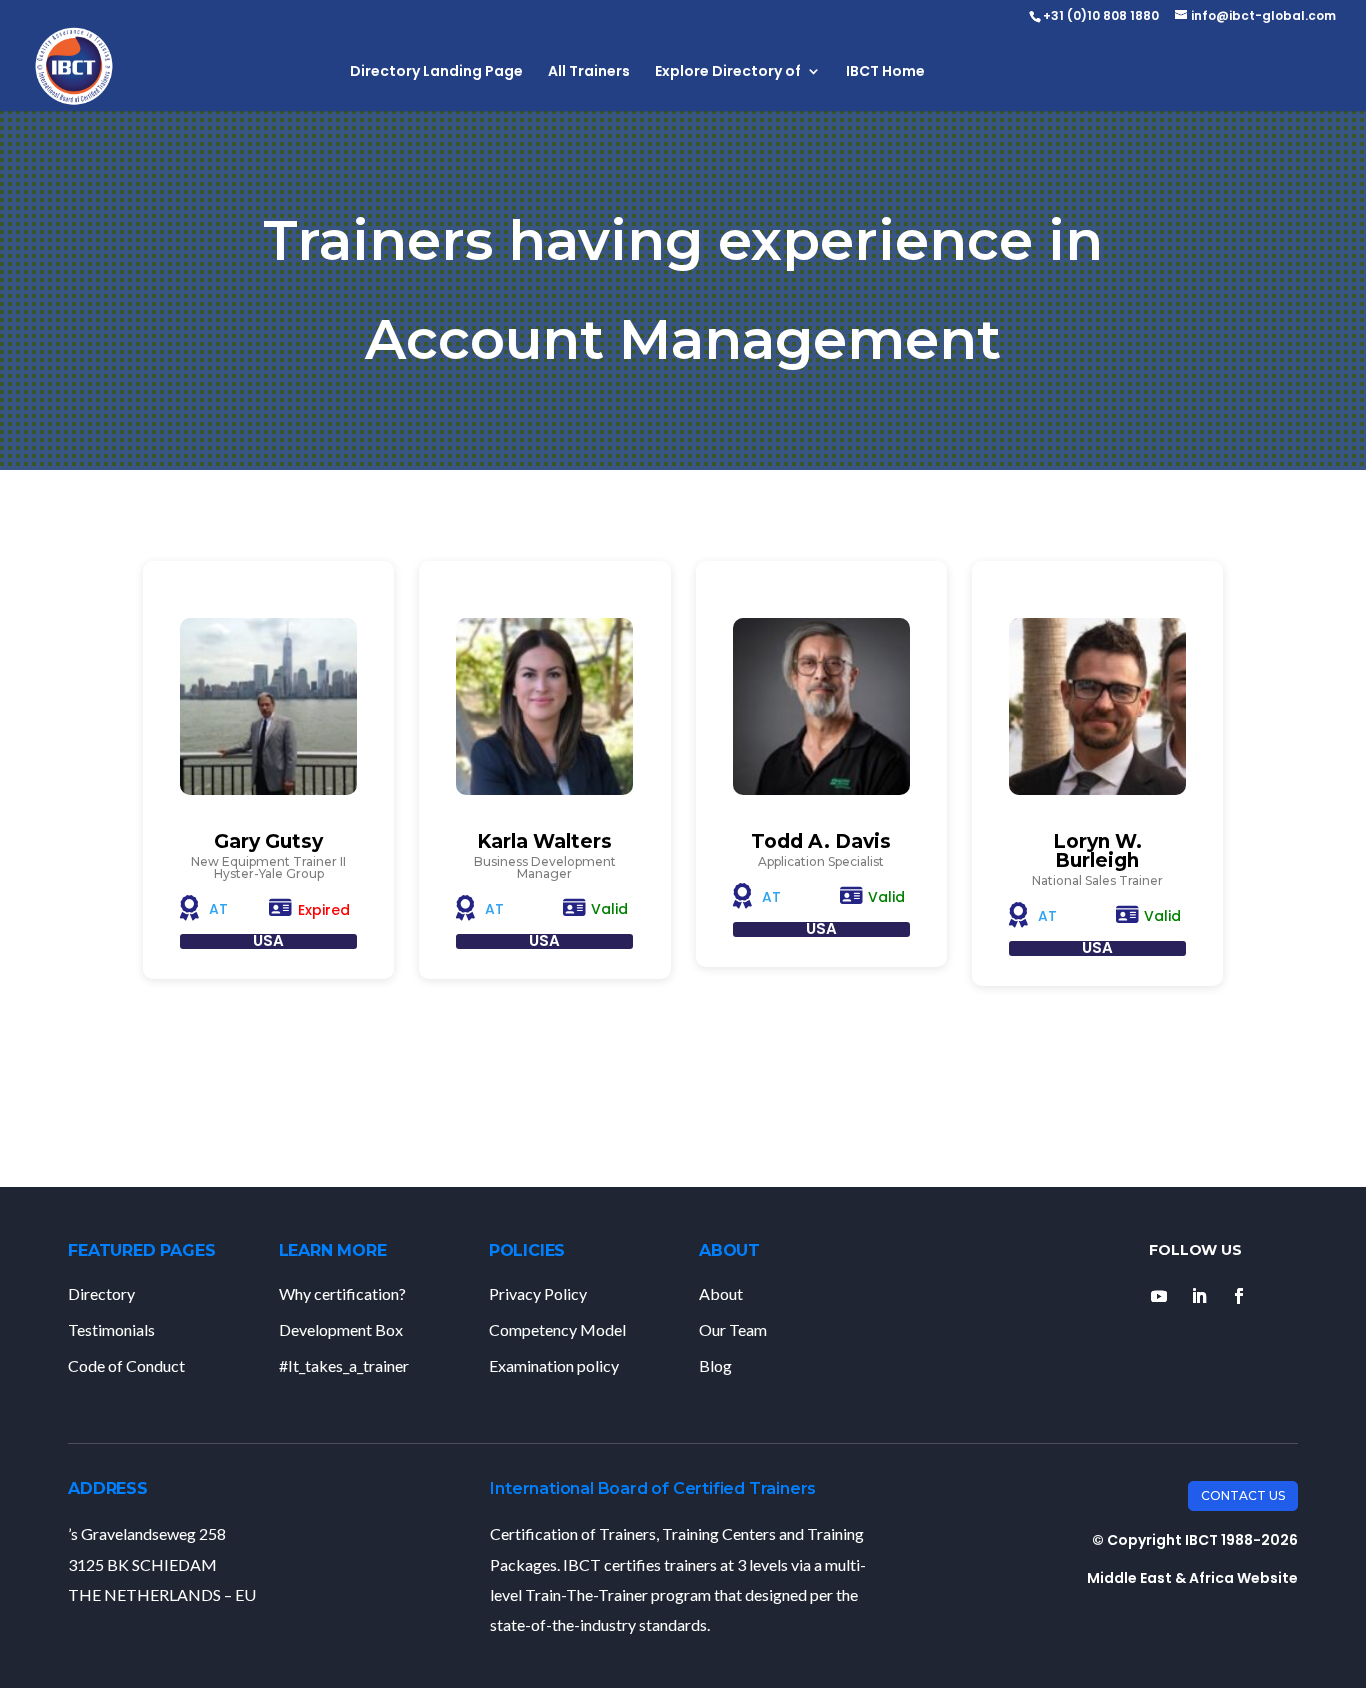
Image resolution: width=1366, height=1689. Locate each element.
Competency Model (557, 1329)
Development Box (341, 1329)
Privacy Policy (538, 1293)
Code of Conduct (126, 1365)
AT (218, 909)
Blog (715, 1365)
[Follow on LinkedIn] (1199, 1296)
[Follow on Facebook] (1239, 1296)
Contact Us (1243, 1495)
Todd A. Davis (821, 841)
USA (268, 940)
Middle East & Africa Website (1192, 1578)
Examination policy (554, 1365)
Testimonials (111, 1329)
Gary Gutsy (268, 841)
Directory (101, 1293)
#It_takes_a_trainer (344, 1365)
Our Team (733, 1329)
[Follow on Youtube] (1159, 1296)
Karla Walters (544, 841)
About (721, 1293)
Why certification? (342, 1293)
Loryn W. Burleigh (1097, 851)
